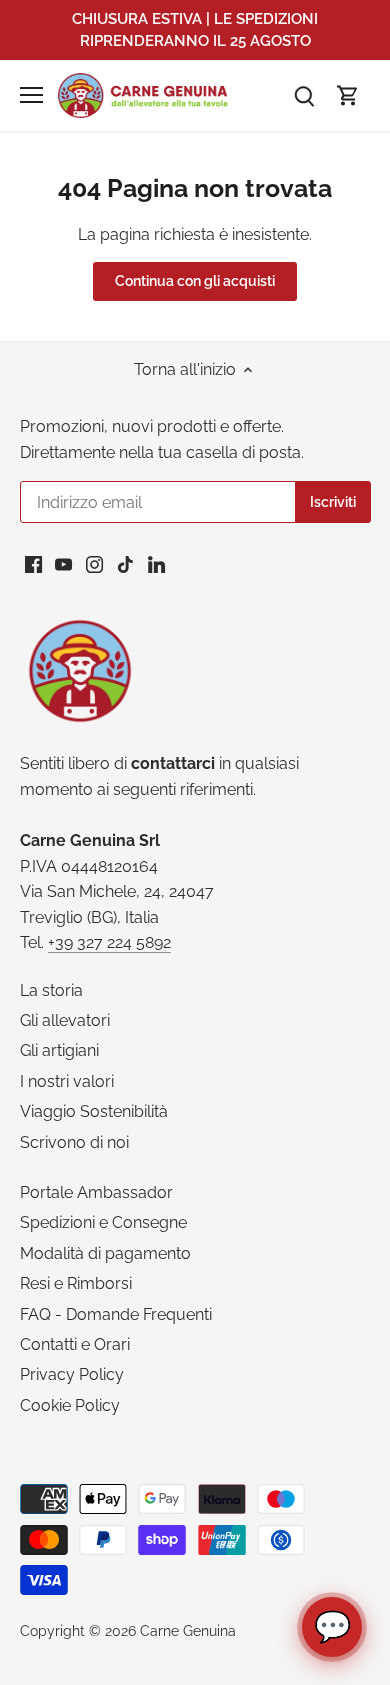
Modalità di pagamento (105, 1253)
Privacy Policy (72, 1374)
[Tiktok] (125, 564)
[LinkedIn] (156, 564)
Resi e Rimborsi (76, 1283)
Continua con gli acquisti (195, 281)
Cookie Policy (70, 1405)
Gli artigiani (59, 1050)
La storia (51, 990)
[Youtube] (63, 564)
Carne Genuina (188, 1630)
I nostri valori (67, 1081)
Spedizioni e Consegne (103, 1222)
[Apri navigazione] (31, 95)
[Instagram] (94, 564)
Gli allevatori (65, 1020)
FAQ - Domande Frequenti (116, 1314)
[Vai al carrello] (348, 95)
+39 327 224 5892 (109, 942)
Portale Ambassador (96, 1192)
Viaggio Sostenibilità (94, 1111)
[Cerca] (304, 95)
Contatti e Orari (75, 1344)
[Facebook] (33, 564)
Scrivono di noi (74, 1142)
